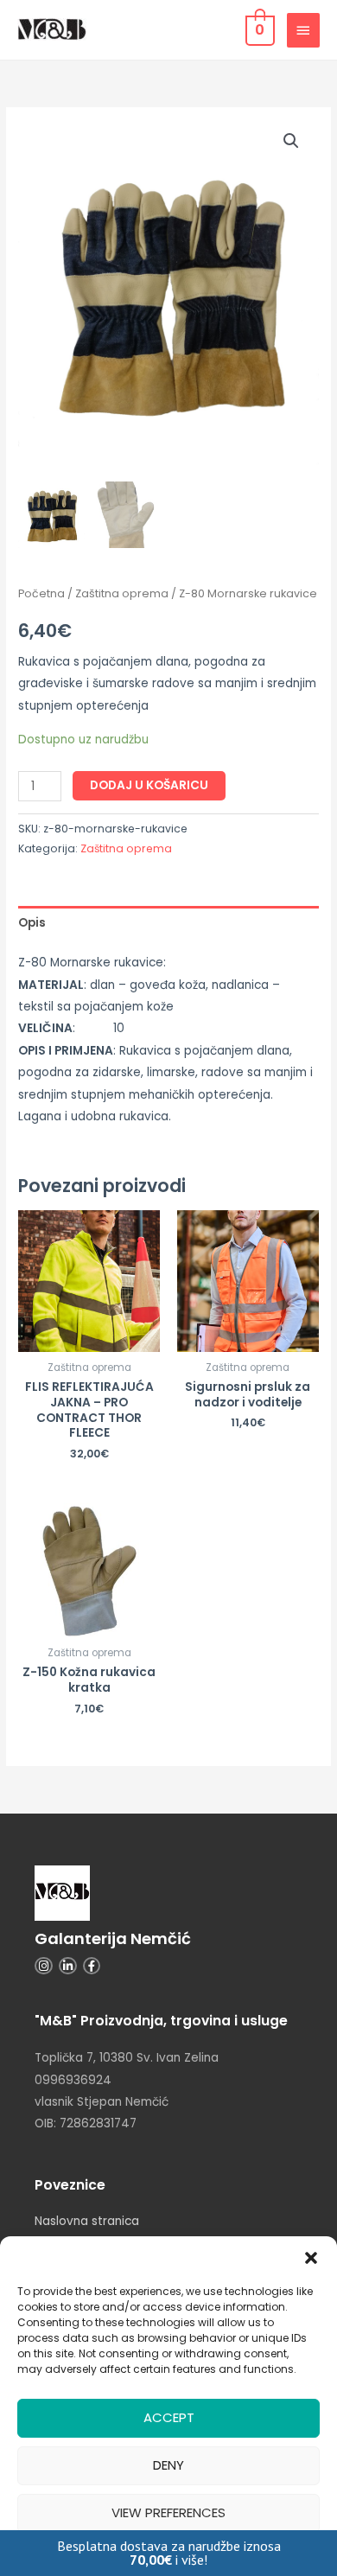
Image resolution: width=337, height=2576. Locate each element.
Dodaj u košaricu (149, 785)
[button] (311, 2258)
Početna (41, 593)
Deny (168, 2465)
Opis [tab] (32, 923)
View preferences (168, 2512)
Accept (169, 2417)
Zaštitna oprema (122, 593)
